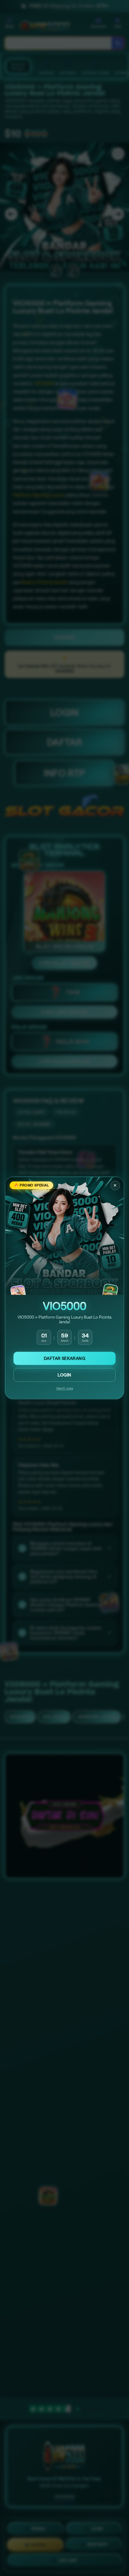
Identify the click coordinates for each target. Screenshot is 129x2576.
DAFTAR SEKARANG (64, 1358)
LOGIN (64, 1375)
